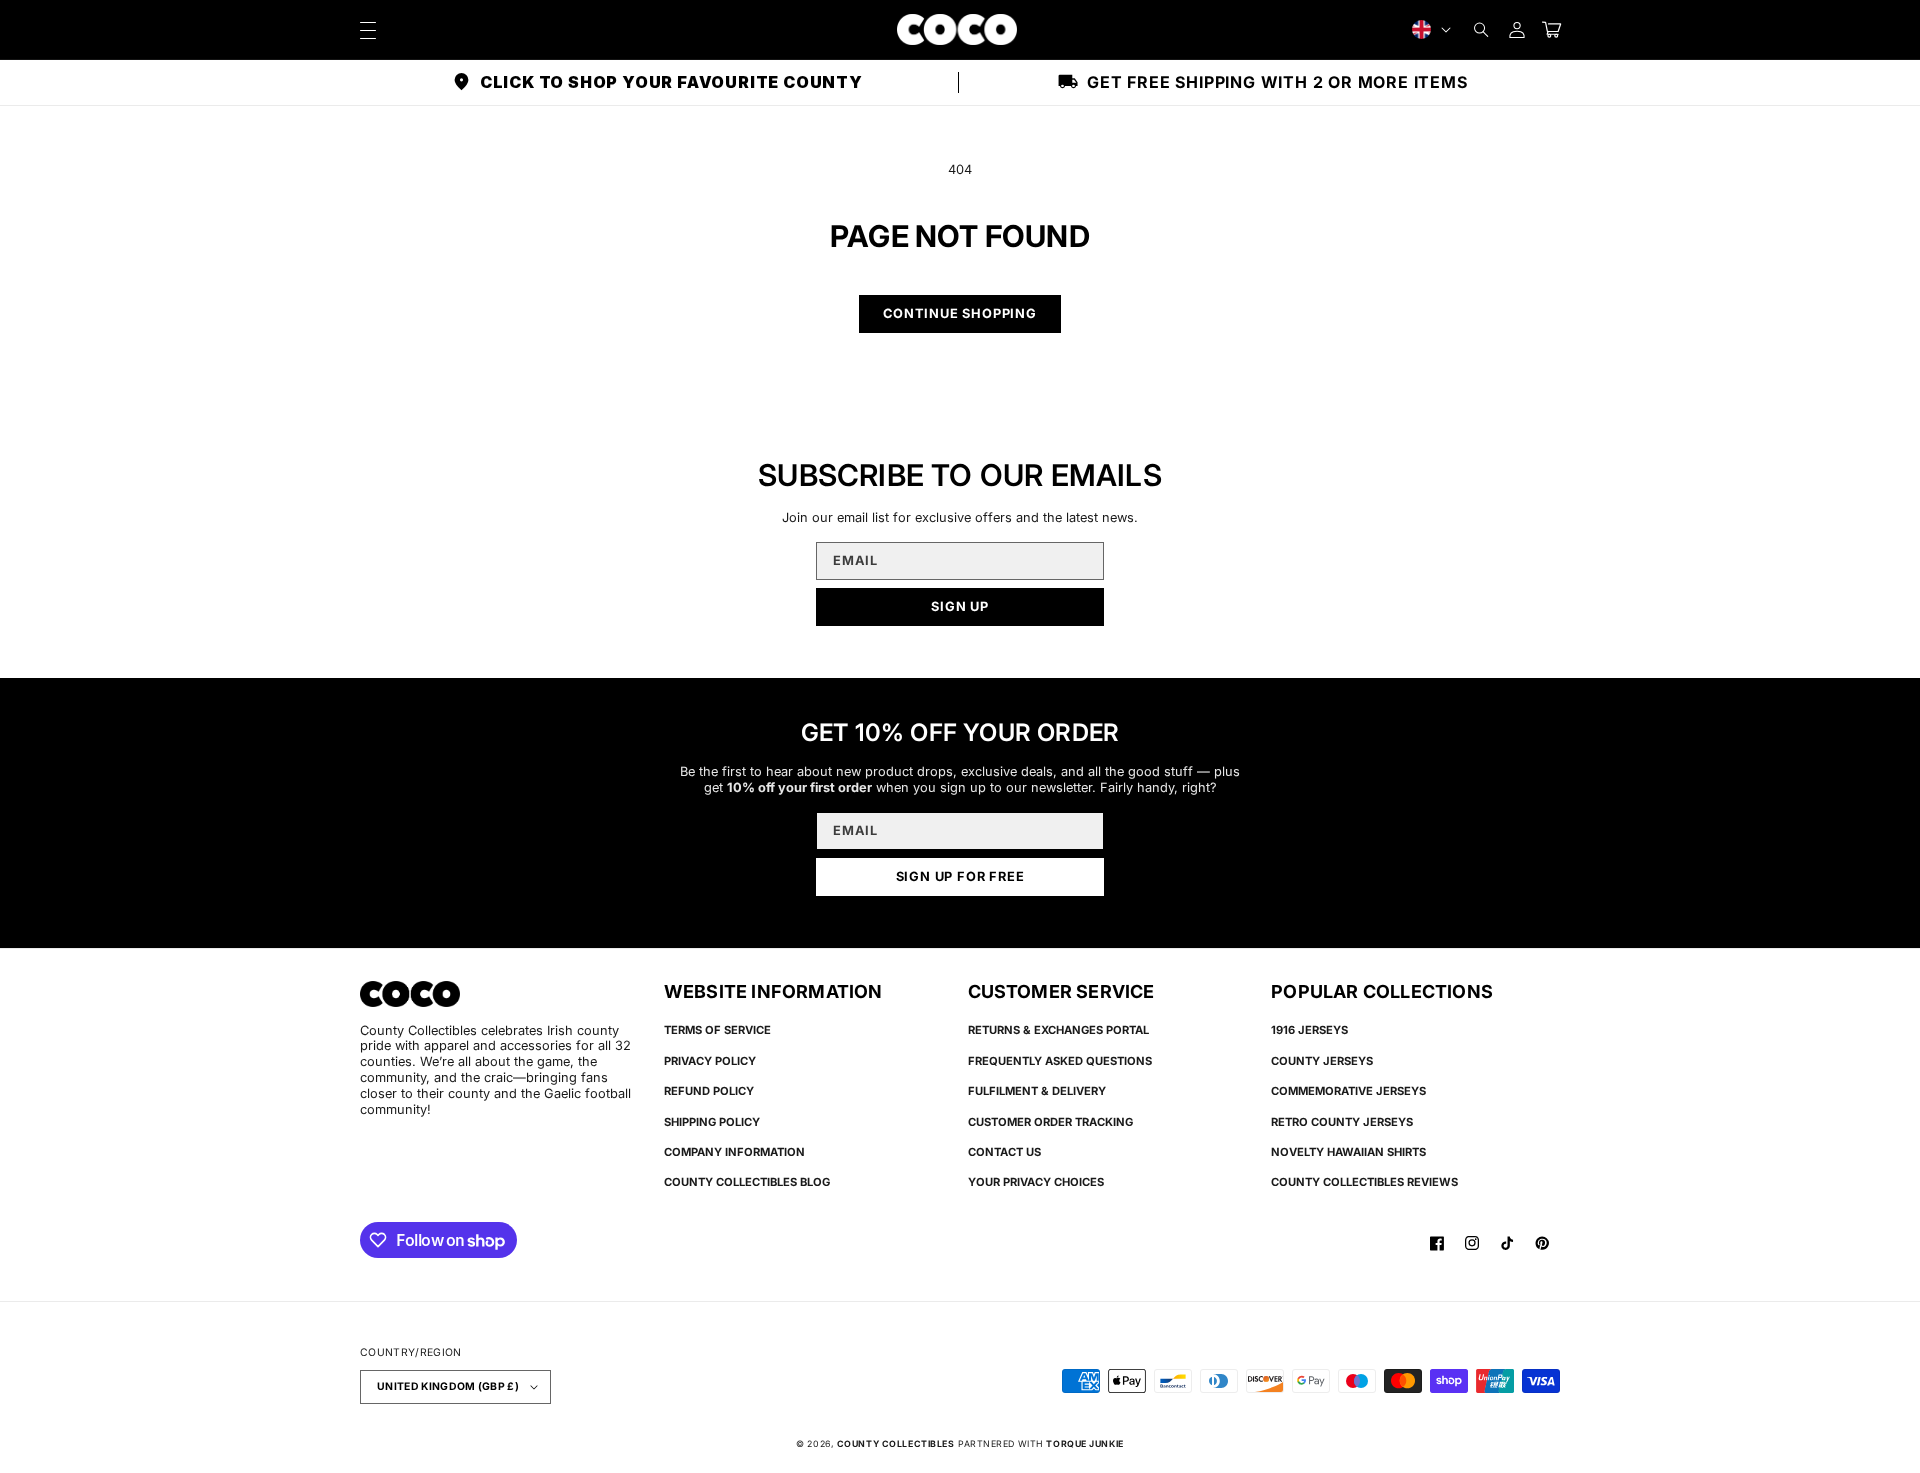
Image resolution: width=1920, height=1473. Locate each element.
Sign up (960, 606)
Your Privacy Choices (1036, 1182)
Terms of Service (717, 1030)
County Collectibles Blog (747, 1182)
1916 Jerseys (1309, 1030)
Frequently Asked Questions (1060, 1061)
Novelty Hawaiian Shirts (1348, 1152)
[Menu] (367, 29)
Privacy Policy (710, 1061)
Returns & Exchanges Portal (1058, 1030)
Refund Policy (709, 1091)
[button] (1481, 29)
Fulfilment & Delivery (1037, 1091)
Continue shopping (960, 313)
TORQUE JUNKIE (1084, 1443)
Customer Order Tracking (1050, 1122)
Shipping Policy (712, 1122)
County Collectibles (896, 1443)
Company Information (734, 1152)
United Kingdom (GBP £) (448, 1386)
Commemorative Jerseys (1348, 1091)
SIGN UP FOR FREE (960, 876)
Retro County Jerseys (1342, 1122)
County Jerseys (1322, 1061)
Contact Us (1004, 1152)
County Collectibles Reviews (1364, 1182)
